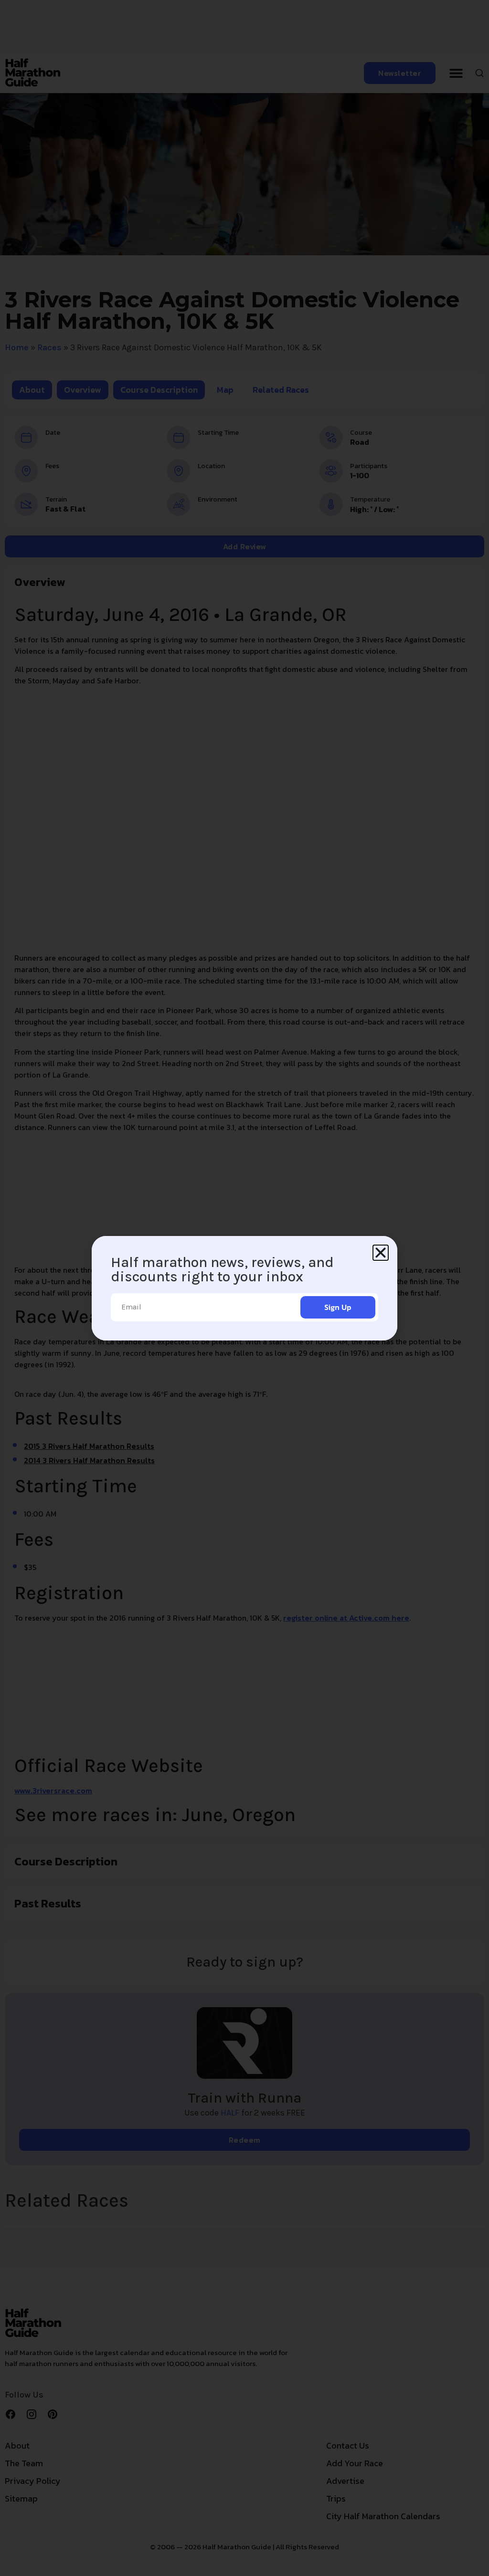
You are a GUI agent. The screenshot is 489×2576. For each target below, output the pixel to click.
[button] (381, 1253)
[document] (244, 1288)
